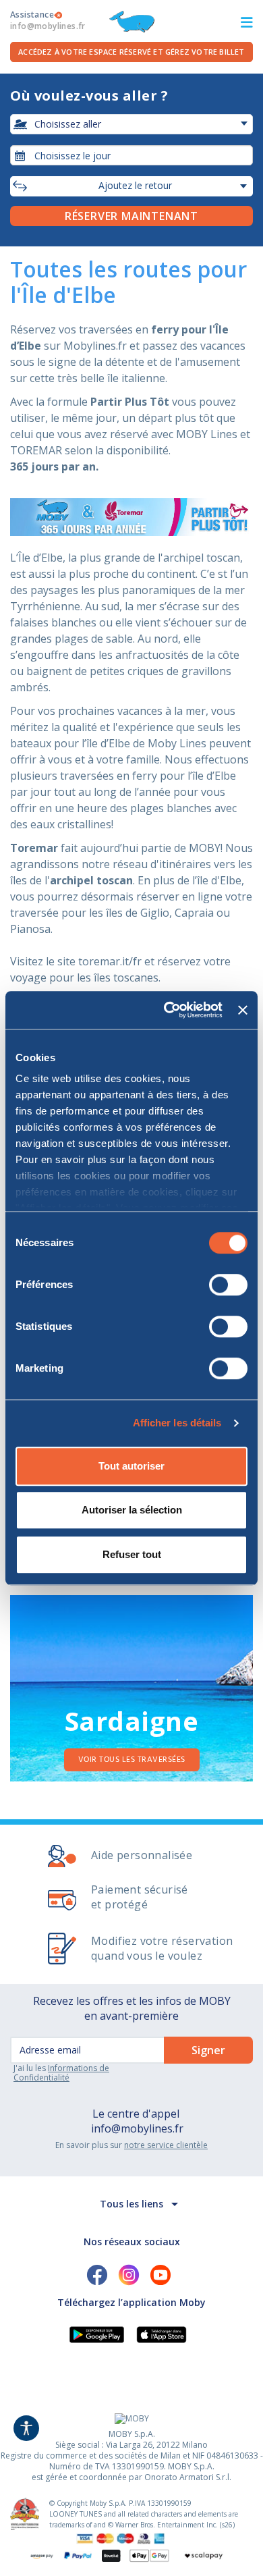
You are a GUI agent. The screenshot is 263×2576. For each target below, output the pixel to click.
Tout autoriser (131, 1466)
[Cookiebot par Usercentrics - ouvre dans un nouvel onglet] (167, 1010)
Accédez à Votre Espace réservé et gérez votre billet (131, 52)
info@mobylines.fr (137, 2128)
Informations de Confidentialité (61, 2073)
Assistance (48, 20)
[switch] (228, 1285)
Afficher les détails (177, 1423)
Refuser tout (132, 1554)
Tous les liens (131, 2204)
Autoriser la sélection (132, 1510)
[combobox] (131, 155)
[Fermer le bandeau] (243, 1010)
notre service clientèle (166, 2145)
